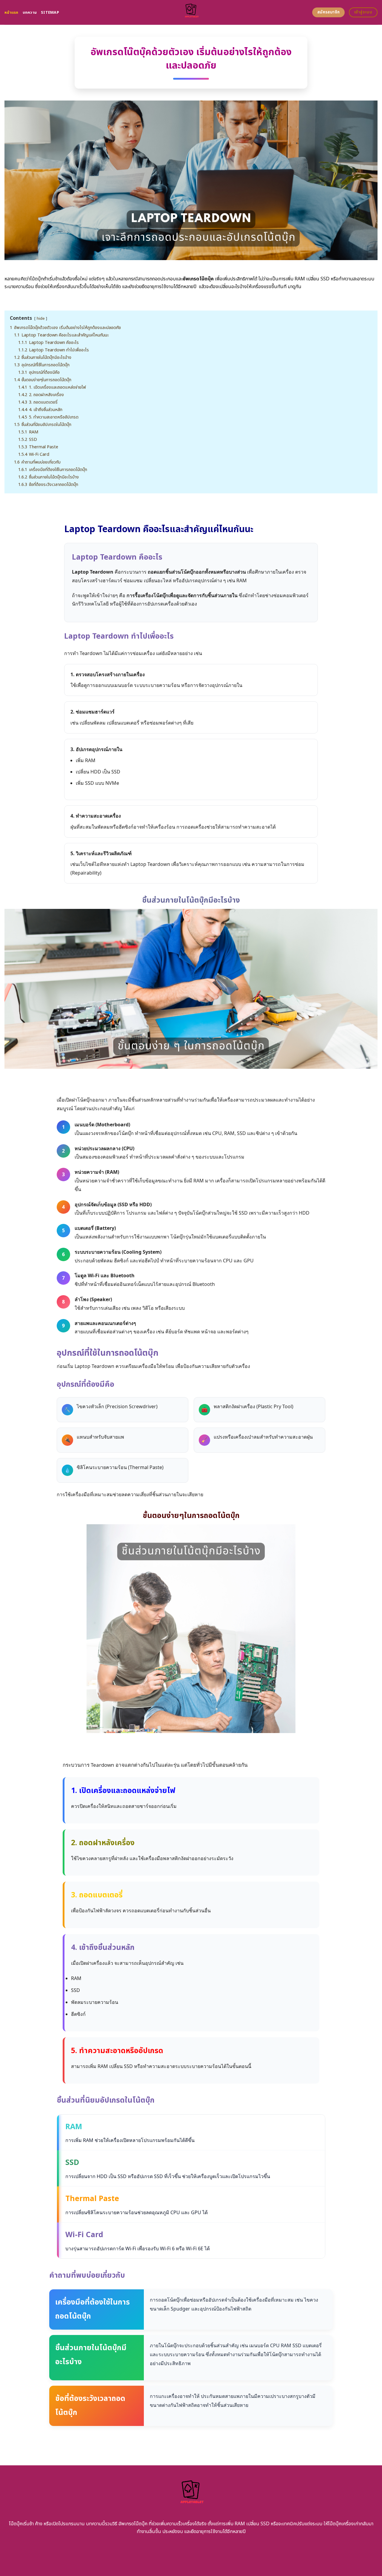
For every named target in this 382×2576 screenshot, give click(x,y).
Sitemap (50, 13)
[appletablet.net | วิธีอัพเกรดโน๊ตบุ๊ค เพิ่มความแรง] (191, 12)
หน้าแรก (11, 13)
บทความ (30, 13)
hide (41, 319)
